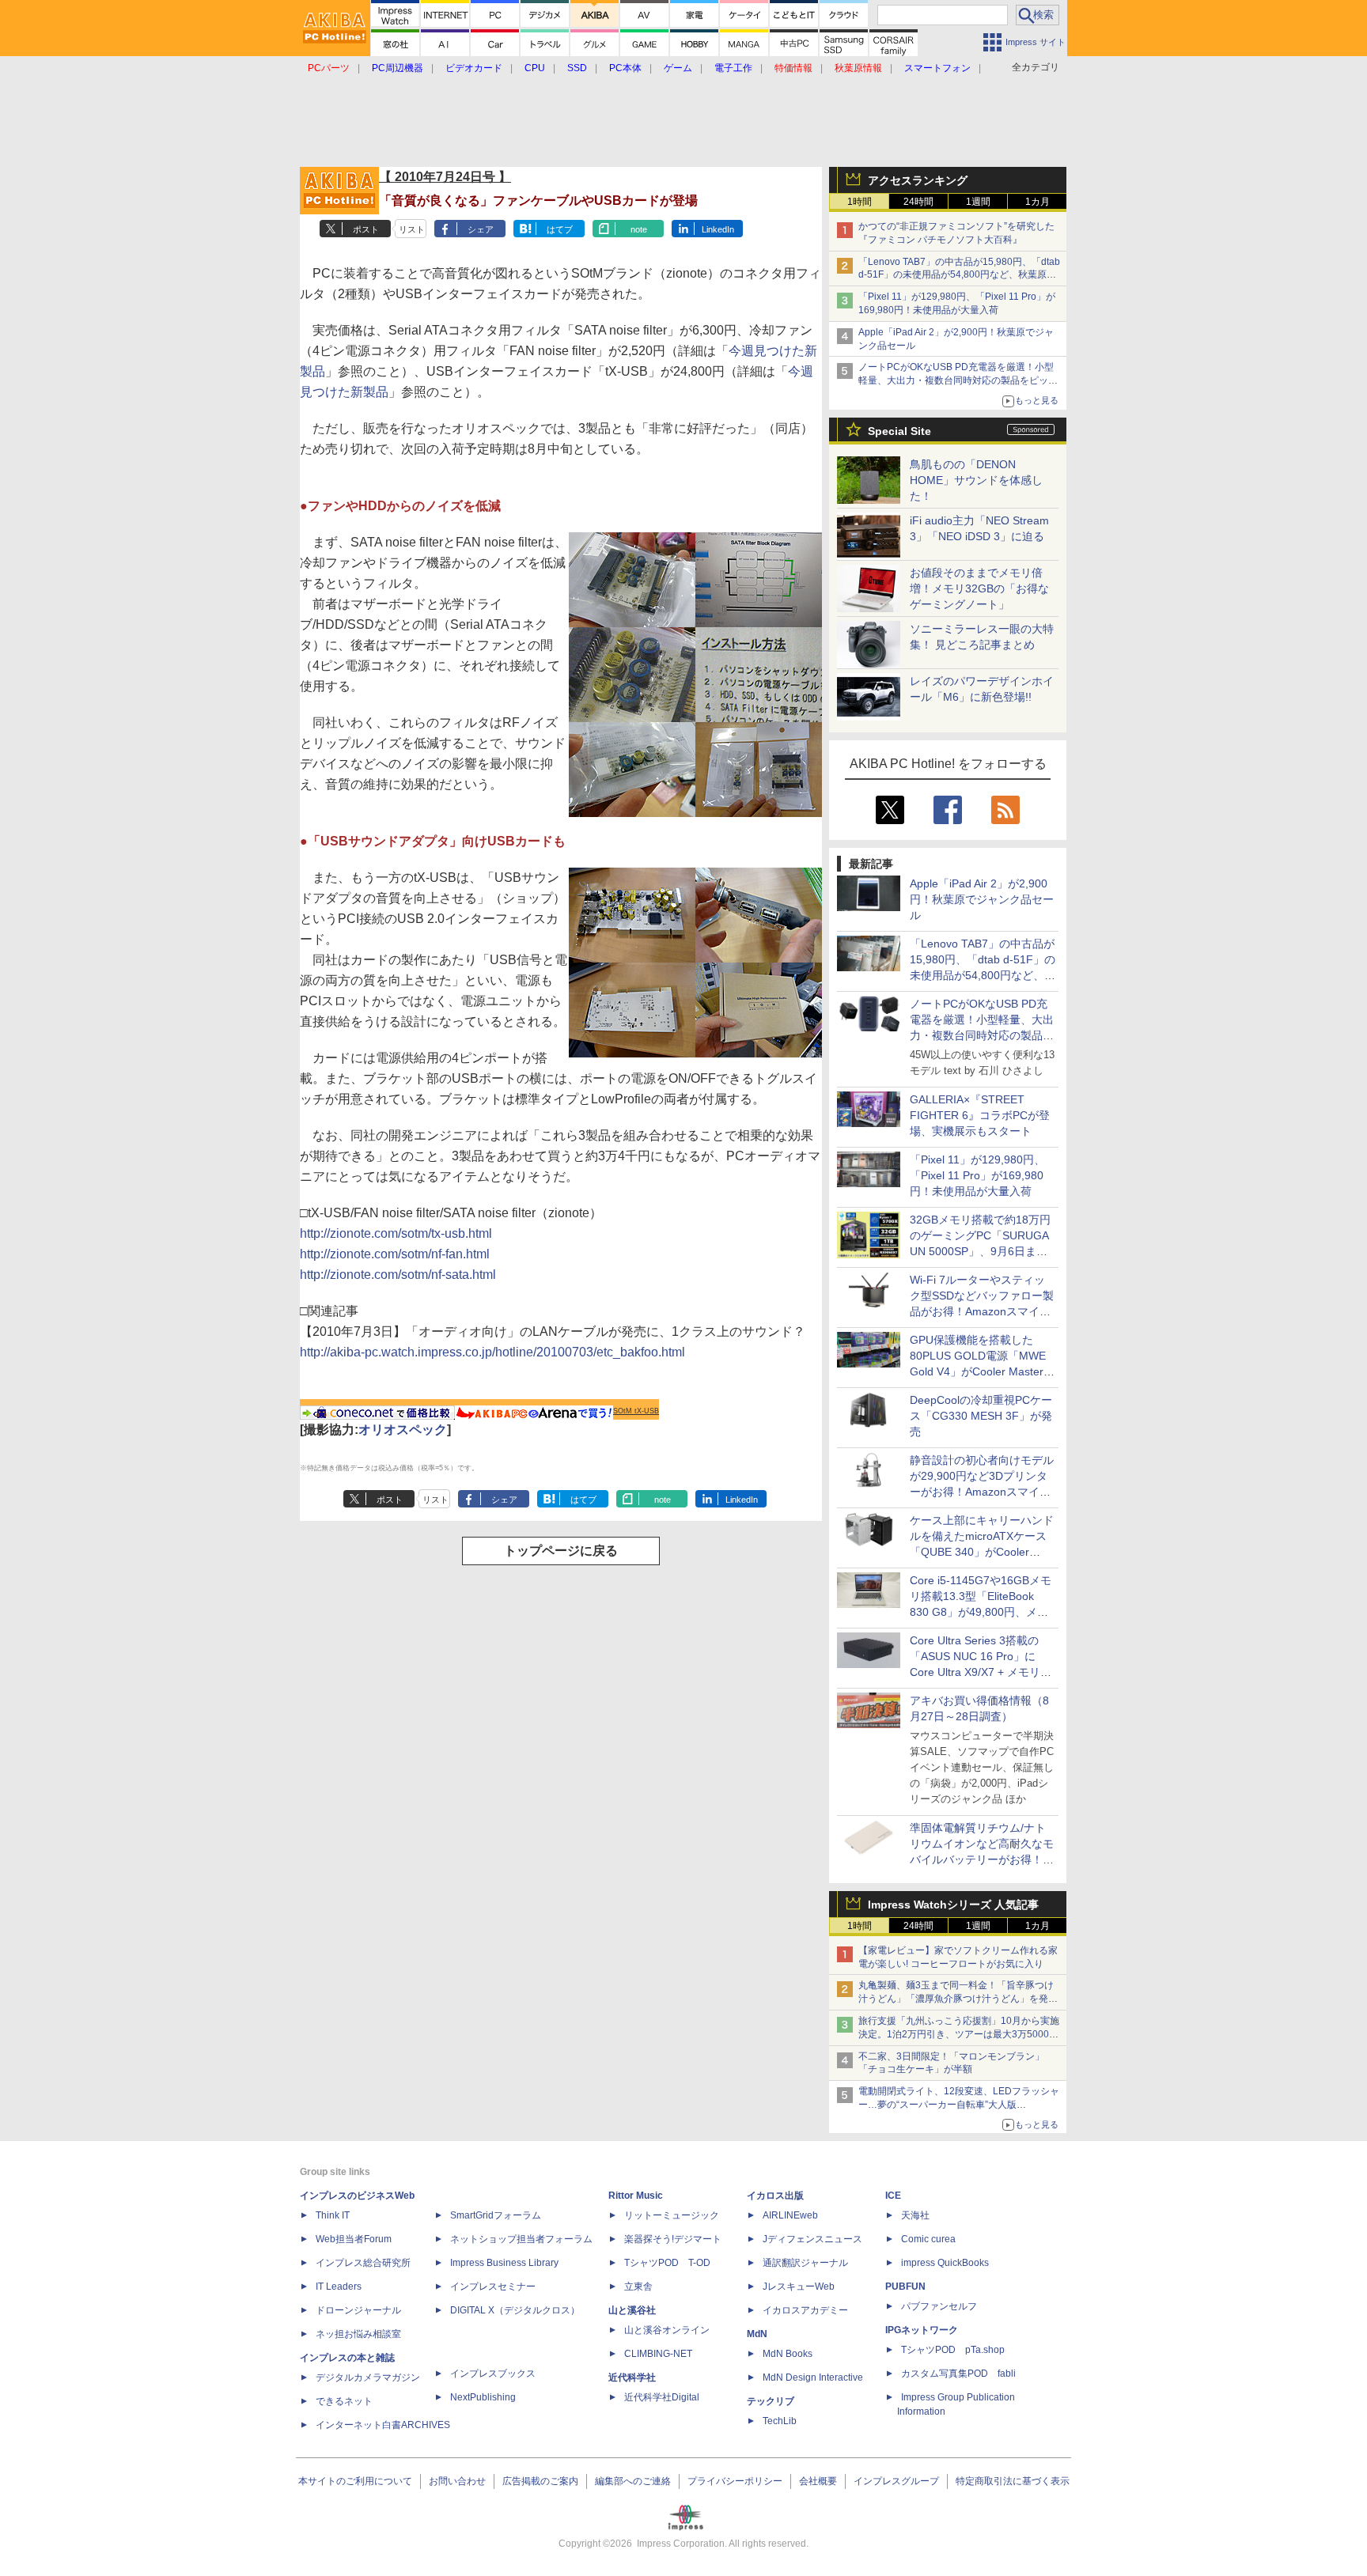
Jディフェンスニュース (812, 2239)
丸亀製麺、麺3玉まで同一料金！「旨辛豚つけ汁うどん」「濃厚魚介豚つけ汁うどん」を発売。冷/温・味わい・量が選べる (956, 1999)
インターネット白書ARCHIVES (383, 2425)
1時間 (860, 202)
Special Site (899, 431)
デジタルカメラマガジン (368, 2377)
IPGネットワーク (922, 2330)
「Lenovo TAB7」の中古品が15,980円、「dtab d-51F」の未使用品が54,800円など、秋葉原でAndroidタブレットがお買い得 (959, 275)
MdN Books (788, 2354)
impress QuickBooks (945, 2263)
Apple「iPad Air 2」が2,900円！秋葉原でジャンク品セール (982, 899)
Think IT (333, 2215)
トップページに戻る (561, 1551)
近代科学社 (632, 2377)
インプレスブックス (493, 2374)
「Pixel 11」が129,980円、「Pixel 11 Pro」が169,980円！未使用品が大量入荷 (977, 1175)
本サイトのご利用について (355, 2481)
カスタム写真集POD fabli (958, 2374)
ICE (893, 2196)
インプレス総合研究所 (363, 2263)
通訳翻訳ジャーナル (805, 2263)
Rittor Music (636, 2196)
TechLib (780, 2421)
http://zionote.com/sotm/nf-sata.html (398, 1275)
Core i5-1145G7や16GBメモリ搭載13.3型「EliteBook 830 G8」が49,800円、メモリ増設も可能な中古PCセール (981, 1612)
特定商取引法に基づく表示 (1013, 2481)
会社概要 (818, 2481)
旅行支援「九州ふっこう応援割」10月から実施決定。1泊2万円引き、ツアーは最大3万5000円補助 (959, 2034)
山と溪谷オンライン (667, 2330)
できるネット (344, 2401)
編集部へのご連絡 (633, 2481)
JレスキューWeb (799, 2287)
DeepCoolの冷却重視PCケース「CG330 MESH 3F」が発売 (981, 1416)
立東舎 (638, 2287)
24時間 (918, 202)
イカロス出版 (775, 2196)
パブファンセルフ (939, 2306)
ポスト (366, 229)
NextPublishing (483, 2397)
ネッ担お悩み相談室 (358, 2334)
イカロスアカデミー (805, 2310)
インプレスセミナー (493, 2287)
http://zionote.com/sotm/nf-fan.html (395, 1254)
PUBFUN (905, 2287)
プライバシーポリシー (735, 2481)
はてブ (560, 229)
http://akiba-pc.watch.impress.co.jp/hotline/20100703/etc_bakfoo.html (492, 1352)
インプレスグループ (896, 2481)
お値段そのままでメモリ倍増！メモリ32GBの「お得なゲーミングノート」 (979, 588)
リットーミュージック (672, 2215)
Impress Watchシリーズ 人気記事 (953, 1905)
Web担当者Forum (354, 2239)
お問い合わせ (457, 2481)
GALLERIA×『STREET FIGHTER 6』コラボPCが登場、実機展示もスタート (980, 1115)
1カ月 (1038, 202)
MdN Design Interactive (813, 2377)
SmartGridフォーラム (496, 2215)
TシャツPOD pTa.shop (953, 2350)
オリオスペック (403, 1430)
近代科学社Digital (662, 2397)
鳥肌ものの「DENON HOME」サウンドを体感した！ (976, 480)
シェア (481, 229)
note (639, 229)
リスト (412, 229)
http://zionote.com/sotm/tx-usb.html (396, 1233)
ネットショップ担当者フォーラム (521, 2239)
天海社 (915, 2215)
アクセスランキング (918, 180)
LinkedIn (718, 229)
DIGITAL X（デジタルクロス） (515, 2310)
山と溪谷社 (632, 2310)
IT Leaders (339, 2287)
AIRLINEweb (790, 2215)
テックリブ (771, 2401)
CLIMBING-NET (658, 2354)
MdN (757, 2334)
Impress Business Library (504, 2263)
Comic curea (928, 2239)
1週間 (978, 202)
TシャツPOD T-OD (667, 2263)
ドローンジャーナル (358, 2310)
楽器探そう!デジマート (673, 2239)
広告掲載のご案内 (540, 2481)
